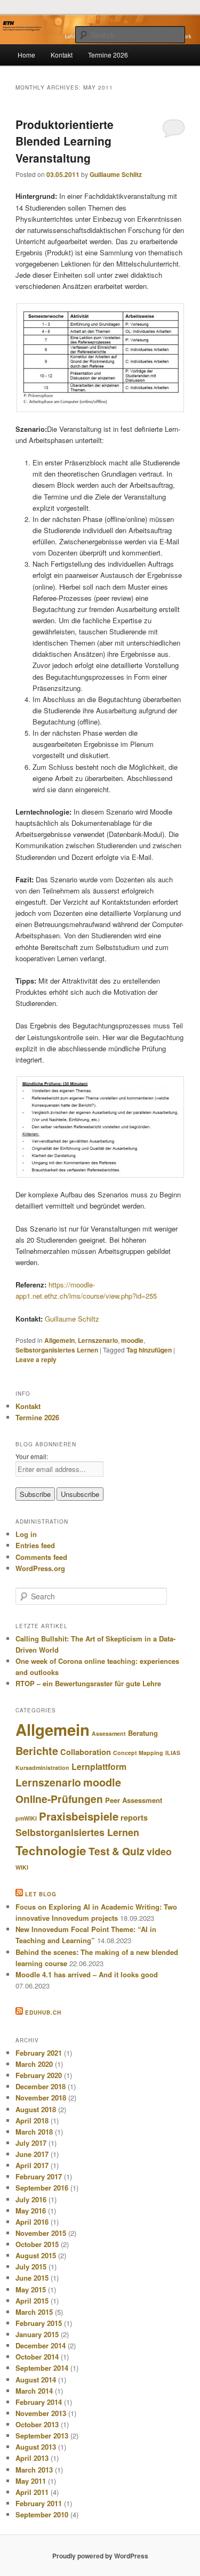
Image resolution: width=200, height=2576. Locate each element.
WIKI (22, 1867)
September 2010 (42, 2514)
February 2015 (39, 2323)
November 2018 (41, 2098)
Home (26, 55)
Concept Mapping (138, 1753)
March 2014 (34, 2391)
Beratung (143, 1733)
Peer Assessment (134, 1800)
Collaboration (86, 1752)
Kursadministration (42, 1768)
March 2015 (34, 2312)
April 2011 (32, 2492)
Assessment (109, 1733)
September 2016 (42, 2188)
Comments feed (41, 1557)
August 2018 (36, 2109)
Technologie (51, 1850)
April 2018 (32, 2120)
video (159, 1851)
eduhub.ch (43, 2012)
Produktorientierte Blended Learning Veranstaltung (65, 141)
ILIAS (173, 1753)
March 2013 (34, 2470)
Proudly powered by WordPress (100, 2556)
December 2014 (41, 2345)
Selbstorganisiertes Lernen (57, 1350)
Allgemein (59, 1340)
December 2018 (41, 2086)
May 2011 (31, 2481)
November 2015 (41, 2233)
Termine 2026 (108, 55)
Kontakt (62, 55)
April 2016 (32, 2222)
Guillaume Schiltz (116, 174)
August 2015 (36, 2255)
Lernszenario (98, 1340)
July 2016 (31, 2199)
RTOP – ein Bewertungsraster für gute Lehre (88, 1683)
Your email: (32, 1456)
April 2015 (32, 2301)
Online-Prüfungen (59, 1799)
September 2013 (42, 2436)
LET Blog (41, 1894)
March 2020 (34, 2064)
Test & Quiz (117, 1851)
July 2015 (31, 2267)
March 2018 (34, 2132)
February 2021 (39, 2053)
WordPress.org (40, 1568)
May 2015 (31, 2289)
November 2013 (41, 2413)
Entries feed (35, 1545)
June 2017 (32, 2154)
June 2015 (32, 2278)
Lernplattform (99, 1766)
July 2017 (31, 2143)
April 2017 (32, 2165)
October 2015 (37, 2244)
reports (134, 1817)
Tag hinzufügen (149, 1350)
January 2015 (37, 2334)
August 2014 (36, 2380)
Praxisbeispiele (79, 1816)
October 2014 (37, 2357)
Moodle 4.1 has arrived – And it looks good (87, 1974)
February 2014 (39, 2402)
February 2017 (39, 2176)
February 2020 (39, 2075)
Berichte (37, 1751)
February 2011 (39, 2503)
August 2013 (36, 2447)
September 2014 (42, 2368)
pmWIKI (26, 1818)
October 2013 (37, 2424)
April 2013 (32, 2458)
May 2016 (31, 2211)
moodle (132, 1340)
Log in (26, 1534)
